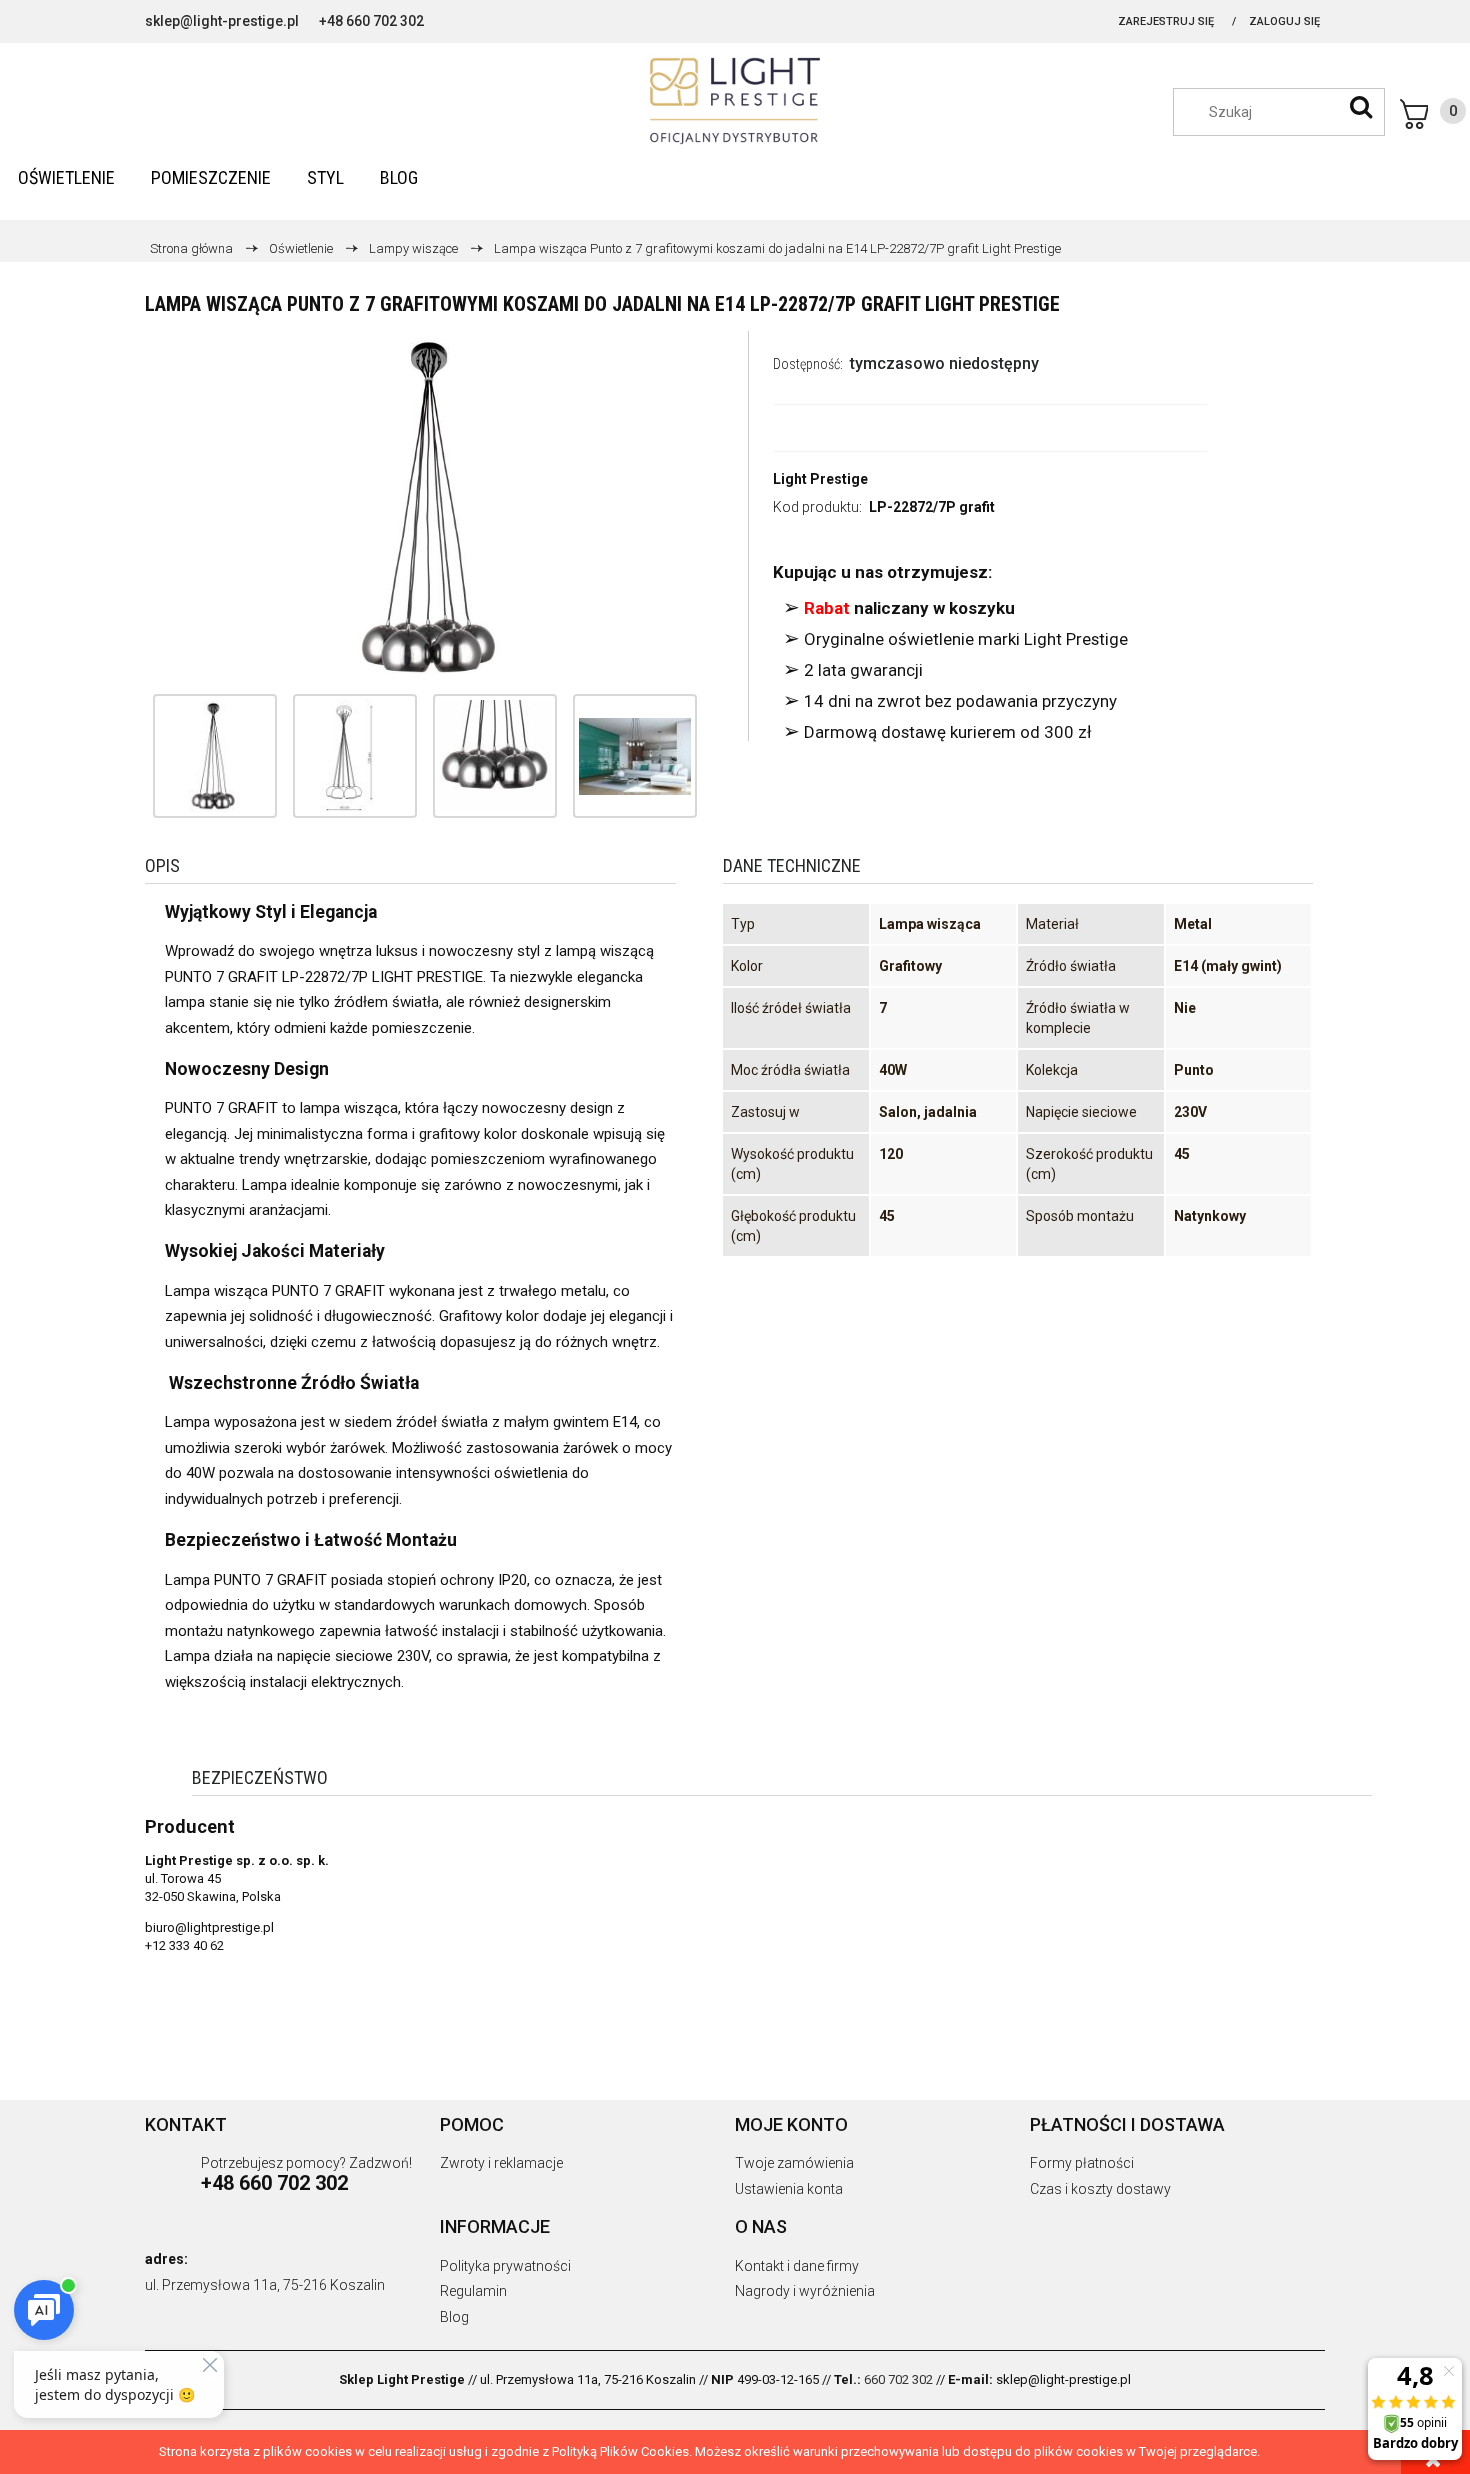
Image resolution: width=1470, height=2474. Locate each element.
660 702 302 (898, 2379)
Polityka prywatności (505, 2266)
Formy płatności (1082, 2163)
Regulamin (473, 2291)
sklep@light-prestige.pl (222, 21)
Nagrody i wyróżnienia (805, 2291)
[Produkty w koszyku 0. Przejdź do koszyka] (1433, 114)
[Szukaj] (1361, 107)
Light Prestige (820, 479)
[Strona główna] (735, 101)
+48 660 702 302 (371, 21)
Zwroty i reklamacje (501, 2163)
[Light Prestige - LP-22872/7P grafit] (215, 756)
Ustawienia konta (789, 2189)
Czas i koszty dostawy (1100, 2189)
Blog (454, 2317)
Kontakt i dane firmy (797, 2266)
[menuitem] (66, 177)
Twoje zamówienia (794, 2163)
